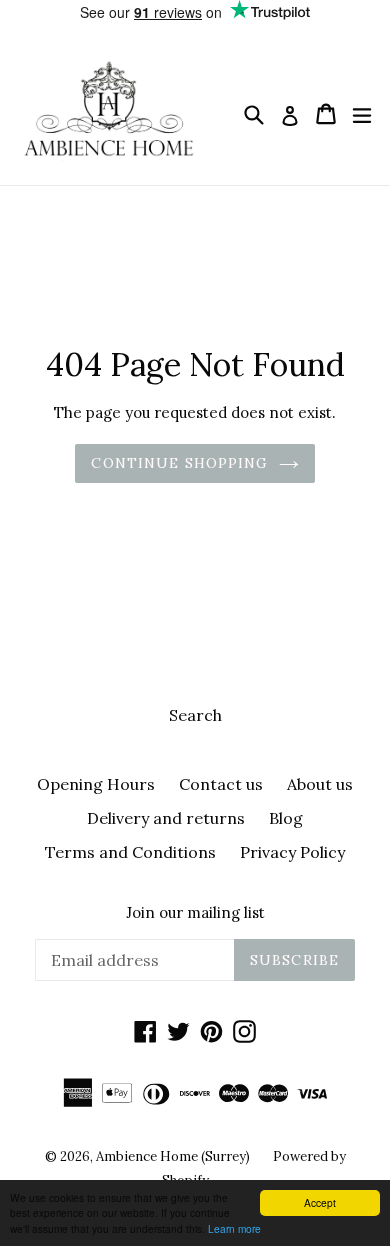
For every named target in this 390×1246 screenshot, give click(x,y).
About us (320, 784)
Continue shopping (179, 463)
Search (195, 715)
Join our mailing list (195, 913)
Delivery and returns (166, 818)
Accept (320, 1202)
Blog (286, 818)
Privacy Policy (292, 852)
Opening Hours (96, 784)
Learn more (234, 1228)
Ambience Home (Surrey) (174, 1156)
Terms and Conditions (130, 852)
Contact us (221, 784)
